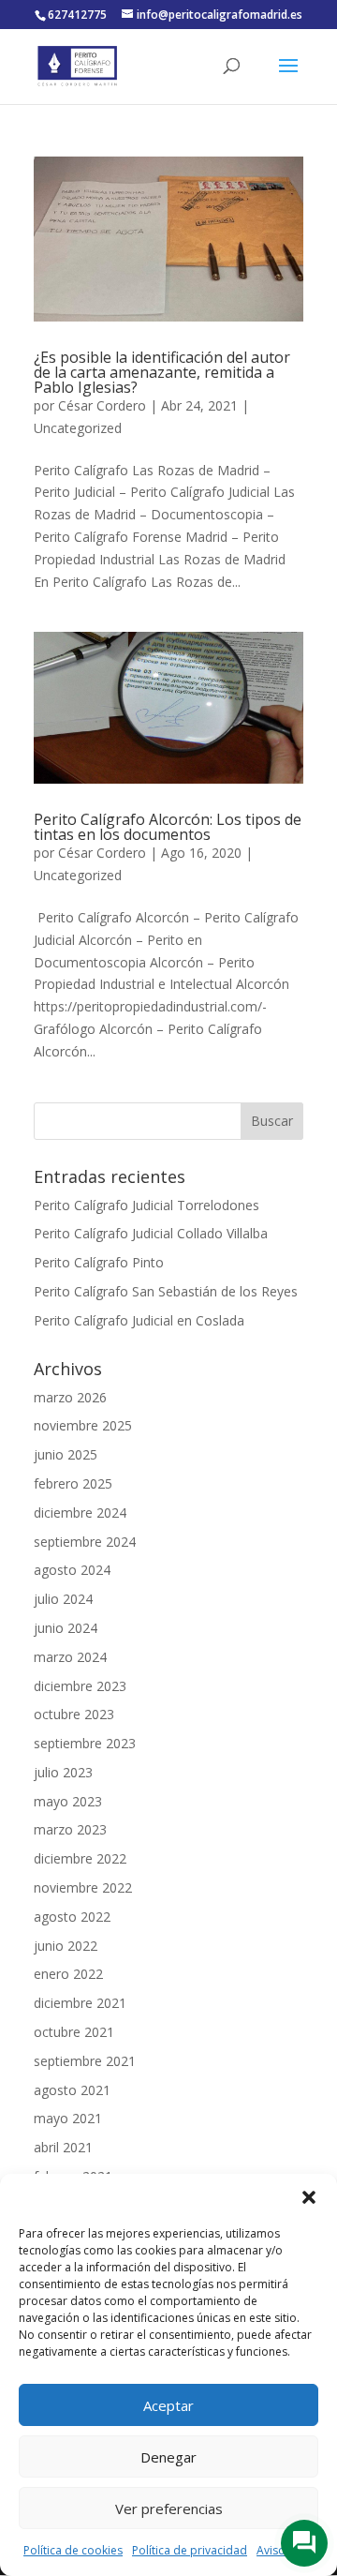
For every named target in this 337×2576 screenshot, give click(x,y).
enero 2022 (68, 1974)
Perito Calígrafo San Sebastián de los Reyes (166, 1291)
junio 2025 (66, 1454)
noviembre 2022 (83, 1887)
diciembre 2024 (80, 1513)
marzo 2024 (70, 1657)
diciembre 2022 (80, 1858)
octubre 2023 (74, 1714)
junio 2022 (66, 1946)
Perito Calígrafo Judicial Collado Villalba (151, 1233)
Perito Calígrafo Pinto (99, 1262)
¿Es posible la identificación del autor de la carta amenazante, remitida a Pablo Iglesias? (162, 372)
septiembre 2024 (85, 1542)
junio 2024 (66, 1628)
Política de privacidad (190, 2550)
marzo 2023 (70, 1829)
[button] (309, 2197)
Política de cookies (73, 2550)
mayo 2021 (68, 2118)
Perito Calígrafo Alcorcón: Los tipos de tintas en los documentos (168, 827)
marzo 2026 (70, 1397)
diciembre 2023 (80, 1686)
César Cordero (102, 405)
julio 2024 (63, 1599)
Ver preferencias (169, 2509)
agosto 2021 (72, 2090)
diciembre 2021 (80, 2003)
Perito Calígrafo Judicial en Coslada (139, 1320)
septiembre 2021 (85, 2061)
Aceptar (168, 2405)
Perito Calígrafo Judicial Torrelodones (147, 1205)
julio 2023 (63, 1772)
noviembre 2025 (83, 1425)
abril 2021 (63, 2147)
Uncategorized (78, 428)
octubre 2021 (74, 2032)
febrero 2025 (73, 1483)
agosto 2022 (72, 1917)
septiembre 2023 (85, 1743)
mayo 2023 (68, 1801)
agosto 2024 (72, 1570)
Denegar (168, 2457)
